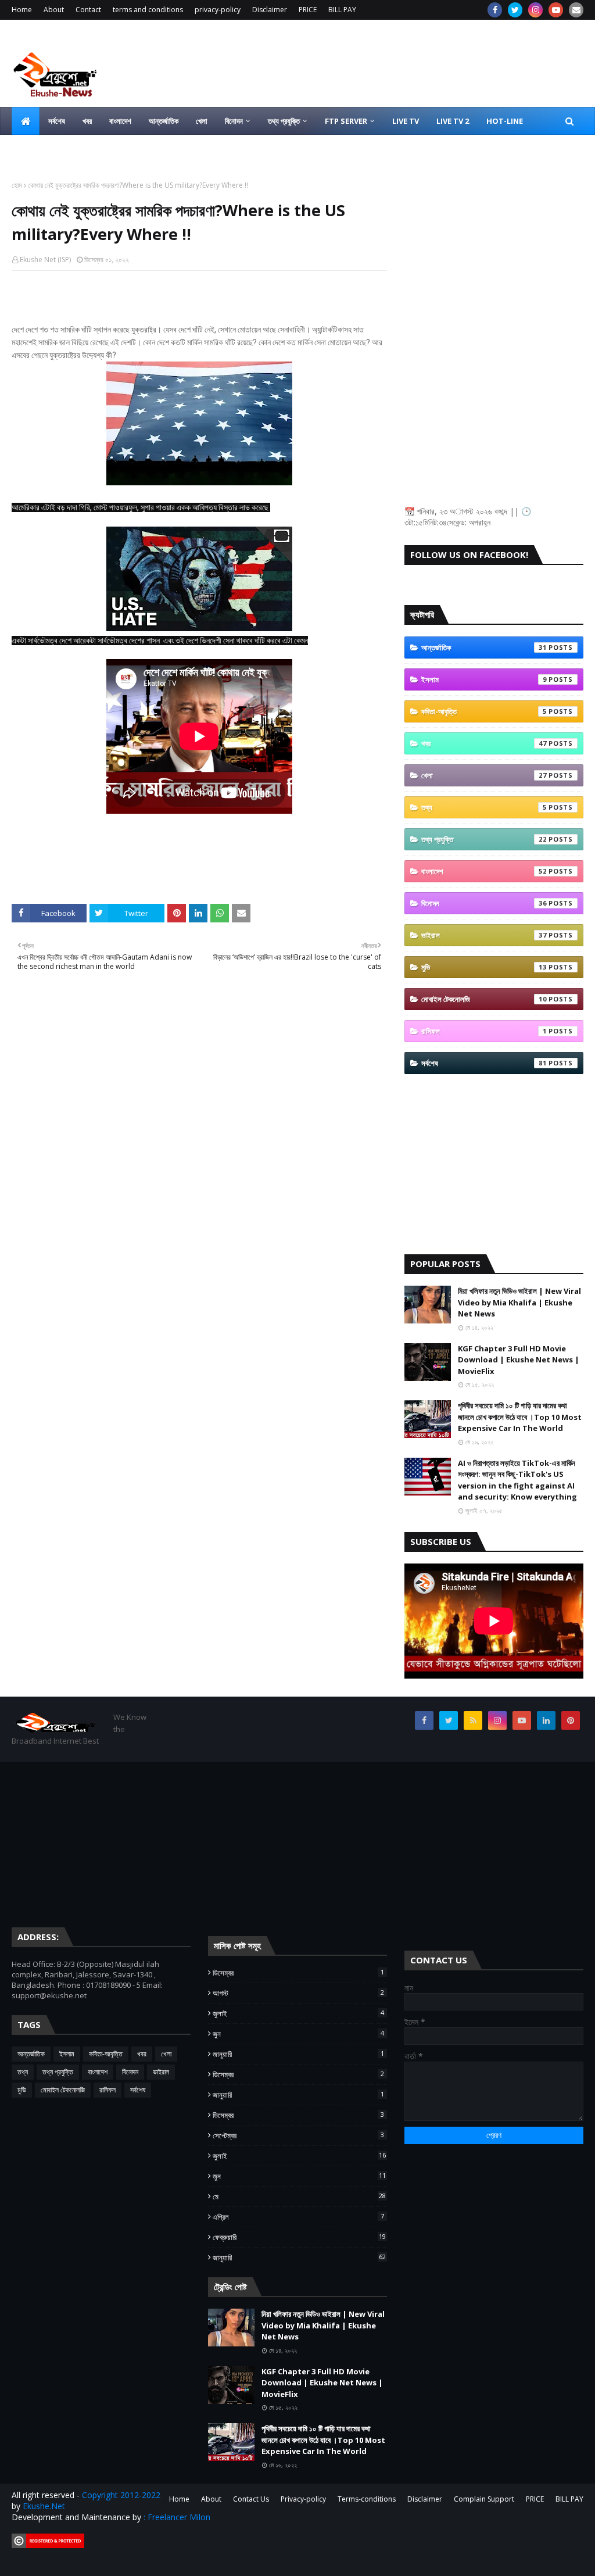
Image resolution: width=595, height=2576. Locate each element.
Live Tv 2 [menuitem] (453, 121)
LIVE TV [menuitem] (406, 121)
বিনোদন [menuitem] (234, 121)
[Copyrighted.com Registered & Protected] (48, 2545)
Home (22, 10)
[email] (576, 10)
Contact (88, 10)
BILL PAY (342, 10)
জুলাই (298, 2013)
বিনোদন (484, 903)
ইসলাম (484, 679)
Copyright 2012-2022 (121, 2495)
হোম (17, 185)
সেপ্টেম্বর (298, 2135)
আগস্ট (298, 1993)
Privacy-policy (303, 2499)
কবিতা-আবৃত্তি (484, 711)
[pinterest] (571, 1720)
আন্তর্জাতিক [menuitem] (164, 121)
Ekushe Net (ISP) (45, 260)
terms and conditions (148, 10)
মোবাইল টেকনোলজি (484, 999)
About (54, 10)
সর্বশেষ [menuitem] (57, 121)
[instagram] (535, 10)
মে (299, 2196)
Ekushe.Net (44, 2506)
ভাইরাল (484, 935)
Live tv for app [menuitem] (50, 149)
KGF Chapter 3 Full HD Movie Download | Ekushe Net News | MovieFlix (519, 1360)
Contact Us (251, 2499)
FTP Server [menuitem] (346, 121)
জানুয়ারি (298, 2054)
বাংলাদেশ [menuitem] (120, 121)
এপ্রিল (298, 2217)
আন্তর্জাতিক (484, 647)
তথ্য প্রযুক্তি (484, 839)
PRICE (308, 10)
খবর (484, 743)
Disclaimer (270, 10)
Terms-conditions (367, 2499)
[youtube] (556, 10)
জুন (298, 2034)
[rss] (473, 1720)
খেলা (484, 775)
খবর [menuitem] (87, 121)
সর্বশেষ (484, 1063)
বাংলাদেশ (484, 871)
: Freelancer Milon (177, 2517)
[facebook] (495, 10)
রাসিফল (484, 1031)
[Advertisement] (494, 253)
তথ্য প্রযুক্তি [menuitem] (284, 121)
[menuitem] (26, 121)
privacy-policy (218, 10)
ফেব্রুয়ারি (299, 2237)
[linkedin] (546, 1720)
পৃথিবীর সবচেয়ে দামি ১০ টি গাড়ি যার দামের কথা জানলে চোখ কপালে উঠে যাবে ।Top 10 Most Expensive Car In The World (520, 1417)
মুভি (484, 967)
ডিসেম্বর (298, 1973)
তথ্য (484, 807)
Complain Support (484, 2499)
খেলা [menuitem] (202, 121)
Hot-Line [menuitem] (505, 121)
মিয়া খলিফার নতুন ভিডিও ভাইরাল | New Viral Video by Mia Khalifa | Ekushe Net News (519, 1302)
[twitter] (515, 10)
